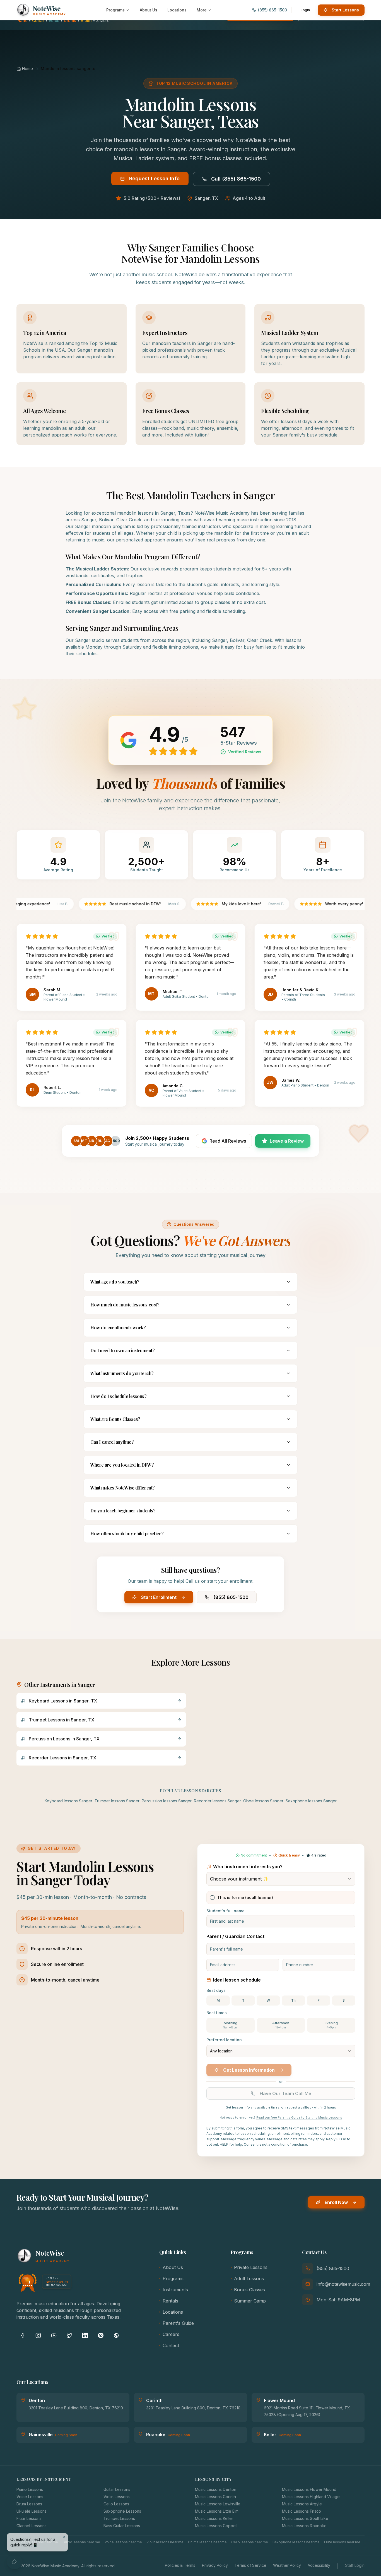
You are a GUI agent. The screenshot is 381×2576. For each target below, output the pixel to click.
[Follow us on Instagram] (38, 2335)
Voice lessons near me (123, 2542)
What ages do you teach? (115, 1282)
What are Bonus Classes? (115, 1419)
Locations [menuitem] (177, 10)
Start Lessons (345, 10)
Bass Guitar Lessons (122, 2526)
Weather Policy (287, 2565)
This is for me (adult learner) (245, 1897)
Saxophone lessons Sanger (311, 1801)
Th (293, 2000)
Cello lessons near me (250, 2542)
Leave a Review (287, 1141)
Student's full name (226, 1911)
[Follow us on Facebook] (23, 2335)
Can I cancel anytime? (112, 1442)
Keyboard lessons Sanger (68, 1801)
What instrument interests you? (248, 1867)
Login (305, 10)
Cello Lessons (116, 2504)
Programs (173, 2278)
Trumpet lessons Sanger (117, 1801)
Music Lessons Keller (214, 2518)
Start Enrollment (159, 1597)
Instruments (175, 2290)
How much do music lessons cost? (125, 1305)
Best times (217, 2013)
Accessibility (319, 2565)
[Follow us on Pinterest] (101, 2335)
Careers (171, 2334)
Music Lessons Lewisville (218, 2504)
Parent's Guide (178, 2323)
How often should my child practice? (127, 1533)
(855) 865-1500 (231, 1597)
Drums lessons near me (207, 2542)
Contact (171, 2345)
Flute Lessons (29, 2518)
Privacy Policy (215, 2565)
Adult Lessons (249, 2278)
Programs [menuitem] (115, 10)
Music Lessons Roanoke (304, 2526)
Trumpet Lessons (119, 2518)
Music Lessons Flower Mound (309, 2489)
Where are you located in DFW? (122, 1465)
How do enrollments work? (118, 1327)
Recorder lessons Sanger (217, 1801)
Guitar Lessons (117, 2489)
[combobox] (281, 1879)
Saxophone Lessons (122, 2511)
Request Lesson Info (154, 178)
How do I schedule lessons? (119, 1396)
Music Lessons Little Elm (217, 2511)
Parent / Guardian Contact (235, 1936)
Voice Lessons (30, 2497)
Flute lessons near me (342, 2542)
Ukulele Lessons (32, 2511)
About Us (173, 2267)
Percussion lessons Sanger (167, 1801)
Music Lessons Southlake (305, 2518)
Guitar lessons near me (81, 2542)
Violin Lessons (117, 2497)
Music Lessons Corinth (215, 2497)
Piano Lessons (30, 2489)
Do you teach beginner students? (123, 1511)
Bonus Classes (249, 2290)
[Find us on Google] (116, 2335)
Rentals (170, 2301)
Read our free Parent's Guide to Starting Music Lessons (299, 2117)
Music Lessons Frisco (302, 2511)
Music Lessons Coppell (216, 2526)
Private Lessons (251, 2267)
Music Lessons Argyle (302, 2504)
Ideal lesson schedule (237, 1980)
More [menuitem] (202, 10)
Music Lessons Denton (216, 2489)
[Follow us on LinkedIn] (85, 2335)
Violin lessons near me (165, 2542)
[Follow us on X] (69, 2335)
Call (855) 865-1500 (236, 179)
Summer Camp (250, 2301)
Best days (216, 1990)
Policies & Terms (180, 2565)
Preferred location (224, 2040)
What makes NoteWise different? (123, 1488)
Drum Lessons (29, 2504)
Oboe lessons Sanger (263, 1801)
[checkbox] (212, 1898)
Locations (173, 2312)
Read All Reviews (228, 1141)
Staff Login (355, 2565)
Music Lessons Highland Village (311, 2497)
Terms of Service (250, 2565)
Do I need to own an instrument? (123, 1350)
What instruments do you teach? (122, 1373)
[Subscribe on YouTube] (54, 2335)
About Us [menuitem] (149, 10)
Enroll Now (336, 2202)
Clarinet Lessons (32, 2526)
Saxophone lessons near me (296, 2542)
